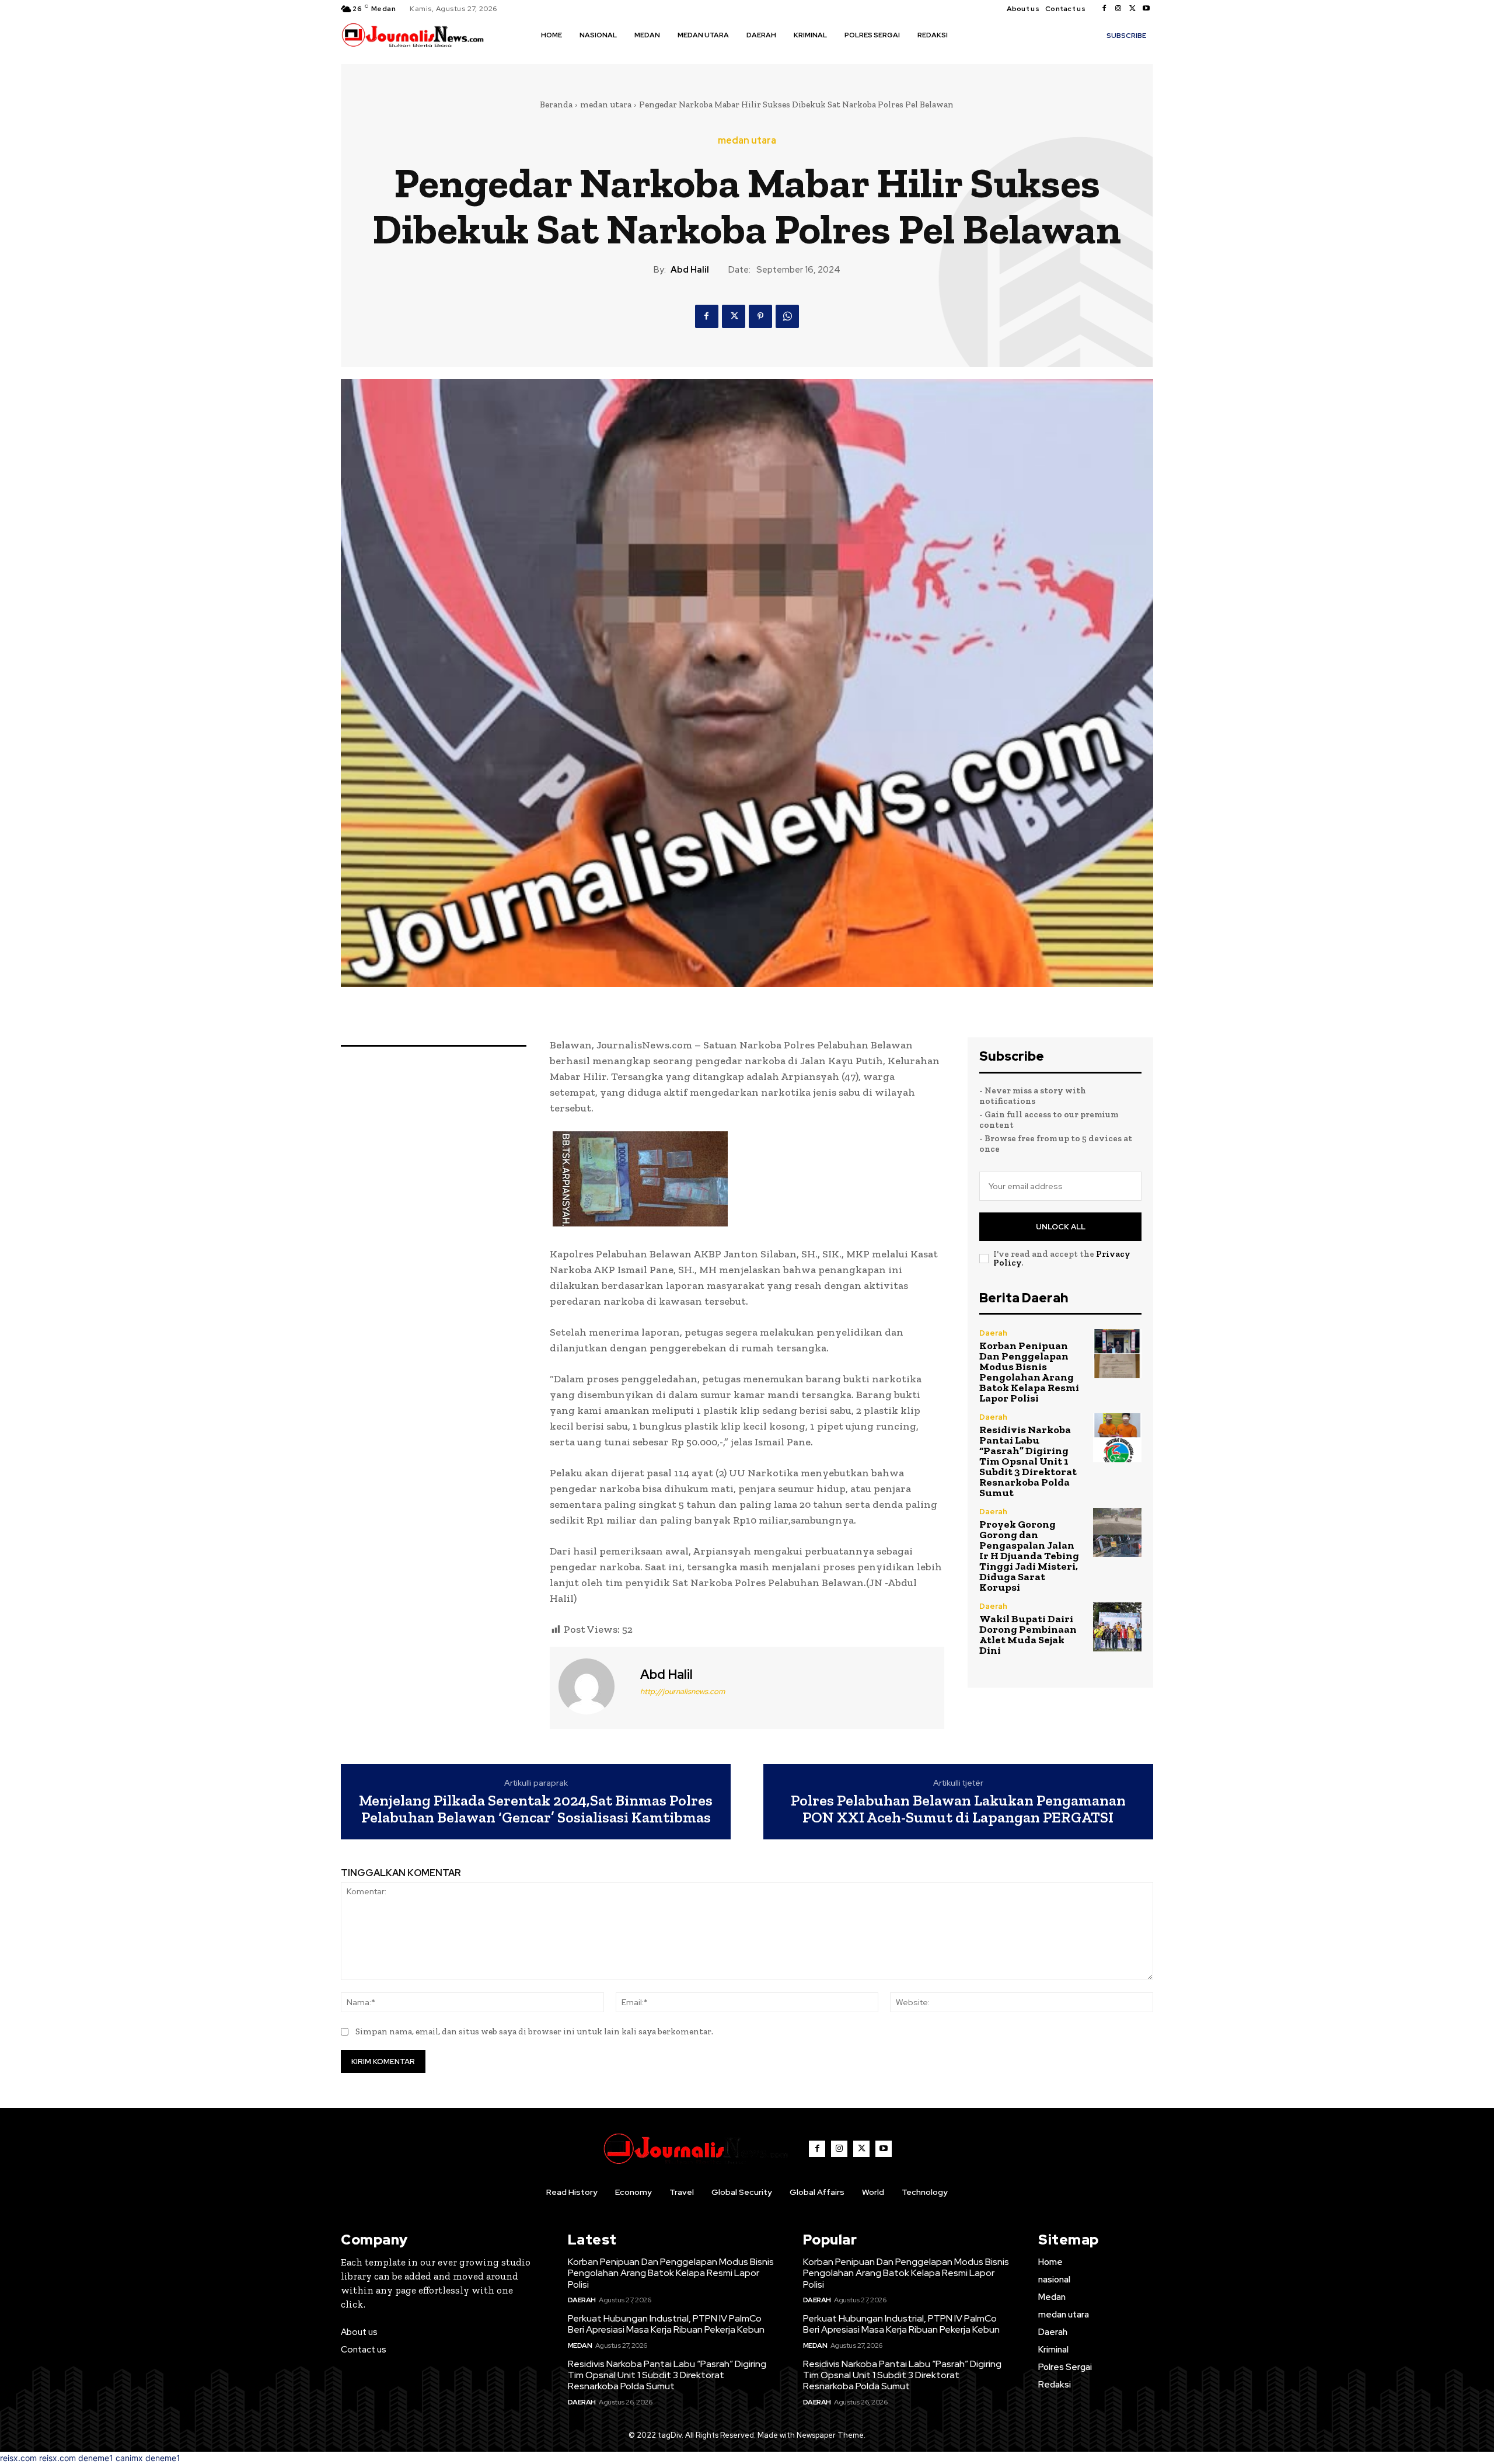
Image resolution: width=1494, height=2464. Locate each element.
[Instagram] (1118, 9)
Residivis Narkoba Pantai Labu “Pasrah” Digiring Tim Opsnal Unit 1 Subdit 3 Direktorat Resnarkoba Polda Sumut (1028, 1461)
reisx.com (18, 2458)
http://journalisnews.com (683, 1691)
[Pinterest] (760, 316)
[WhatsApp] (787, 316)
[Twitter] (1132, 9)
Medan (580, 2345)
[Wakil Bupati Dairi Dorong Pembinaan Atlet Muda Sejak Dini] (1117, 1627)
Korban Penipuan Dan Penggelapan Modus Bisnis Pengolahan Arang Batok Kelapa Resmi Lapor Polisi (1029, 1372)
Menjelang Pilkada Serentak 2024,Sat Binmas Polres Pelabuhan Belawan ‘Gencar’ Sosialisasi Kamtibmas (536, 1809)
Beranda (556, 104)
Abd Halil (690, 270)
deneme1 (96, 2458)
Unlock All (1061, 1227)
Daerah (993, 1333)
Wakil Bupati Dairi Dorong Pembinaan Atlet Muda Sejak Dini (1028, 1634)
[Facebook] (1104, 9)
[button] (973, 34)
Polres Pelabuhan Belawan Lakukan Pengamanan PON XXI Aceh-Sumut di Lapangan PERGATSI (958, 1809)
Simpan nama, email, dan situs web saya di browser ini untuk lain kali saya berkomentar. (534, 2031)
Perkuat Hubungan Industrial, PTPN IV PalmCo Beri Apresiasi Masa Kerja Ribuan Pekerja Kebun (666, 2324)
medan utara (606, 104)
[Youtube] (1146, 9)
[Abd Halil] (594, 1686)
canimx (129, 2458)
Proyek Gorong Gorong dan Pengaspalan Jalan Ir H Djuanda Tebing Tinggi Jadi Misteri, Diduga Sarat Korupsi (1029, 1556)
